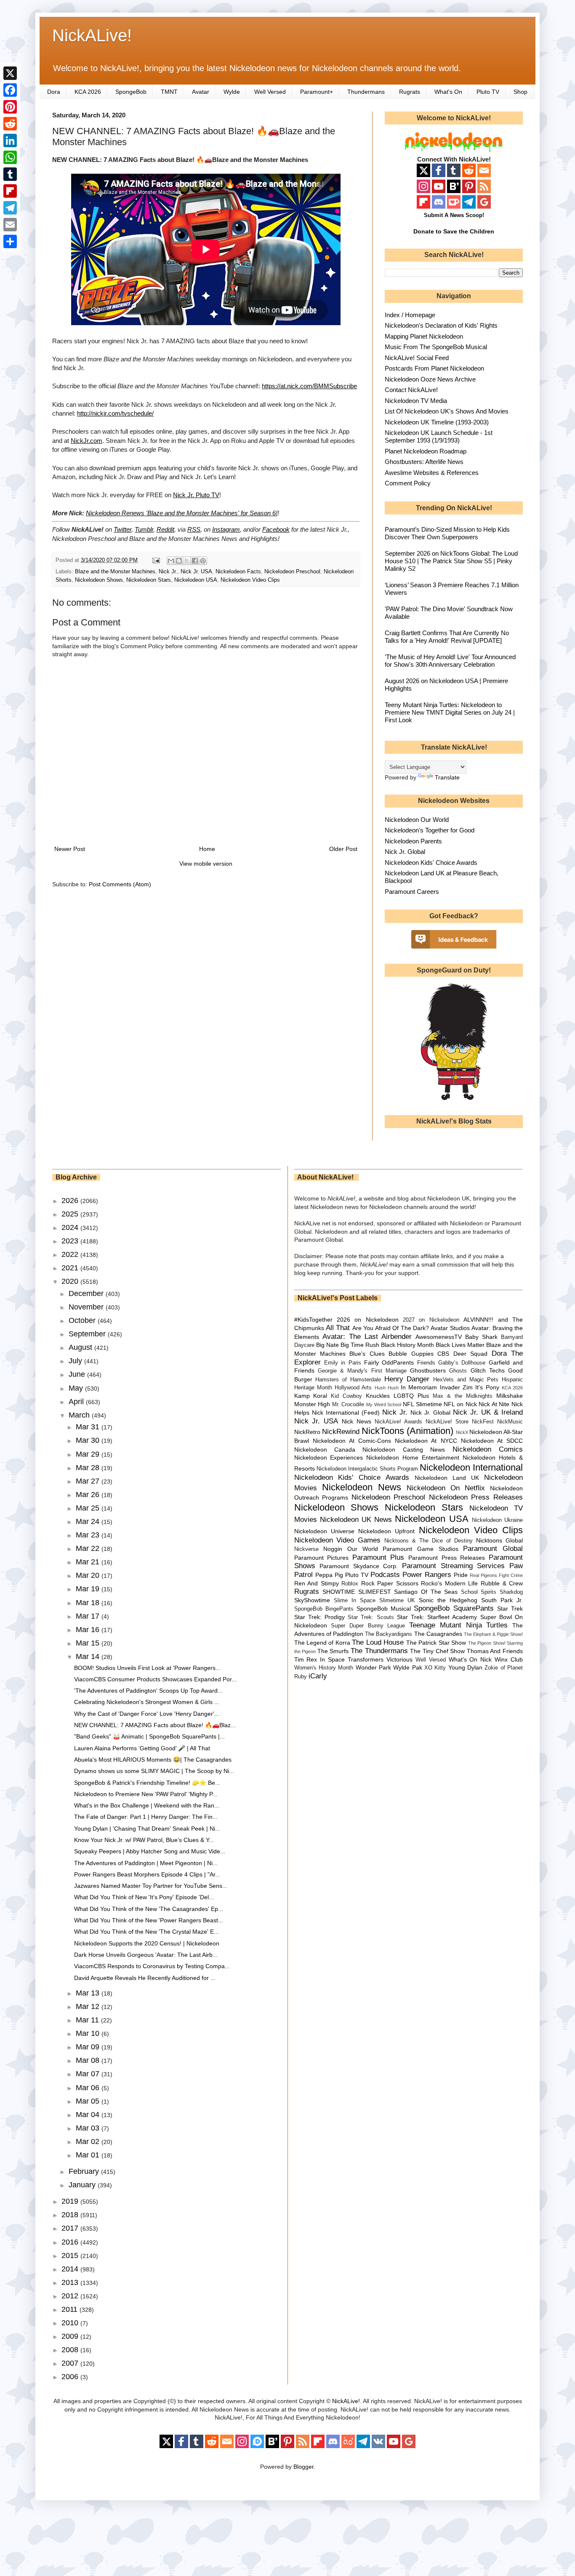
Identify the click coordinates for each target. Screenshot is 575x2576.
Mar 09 (89, 2047)
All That (338, 1328)
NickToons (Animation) (407, 1431)
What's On (448, 92)
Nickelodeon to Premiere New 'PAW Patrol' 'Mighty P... (146, 1794)
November (87, 1307)
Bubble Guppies (411, 1354)
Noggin (333, 1549)
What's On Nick (470, 1659)
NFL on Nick (460, 1404)
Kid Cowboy (346, 1396)
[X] (10, 73)
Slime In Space (355, 1601)
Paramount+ (317, 92)
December (87, 1293)
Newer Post (70, 849)
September (88, 1334)
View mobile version (206, 864)
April (77, 1402)
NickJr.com (87, 441)
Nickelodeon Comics (488, 1449)
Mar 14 (89, 1656)
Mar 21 (89, 1562)
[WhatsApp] (10, 157)
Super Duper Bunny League (368, 1626)
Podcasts (385, 1575)
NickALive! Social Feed (417, 358)
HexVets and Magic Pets (466, 1380)
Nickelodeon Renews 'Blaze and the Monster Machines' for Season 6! (182, 513)
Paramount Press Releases (447, 1558)
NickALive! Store (447, 1422)
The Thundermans (379, 1651)
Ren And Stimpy (317, 1583)
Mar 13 (89, 1993)
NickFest (483, 1422)
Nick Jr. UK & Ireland (488, 1412)
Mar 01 (89, 2155)
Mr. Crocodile (348, 1405)
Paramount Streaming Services (453, 1566)
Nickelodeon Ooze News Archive (430, 379)
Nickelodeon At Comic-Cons (352, 1441)
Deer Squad (470, 1354)
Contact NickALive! (411, 390)
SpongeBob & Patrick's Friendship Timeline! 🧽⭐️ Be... (147, 1783)
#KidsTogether (313, 1320)
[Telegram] (10, 208)
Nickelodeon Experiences (329, 1458)
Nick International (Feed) (346, 1413)
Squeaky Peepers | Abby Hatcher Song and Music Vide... (150, 1851)
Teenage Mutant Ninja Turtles (458, 1625)
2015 (71, 2255)
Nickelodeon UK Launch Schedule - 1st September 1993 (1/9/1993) (439, 436)
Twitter (122, 529)
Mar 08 (89, 2060)
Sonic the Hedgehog (448, 1600)
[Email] (10, 225)
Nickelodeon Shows (99, 580)
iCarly (318, 1676)
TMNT (169, 92)
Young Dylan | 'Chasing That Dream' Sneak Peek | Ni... (147, 1829)
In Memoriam (419, 1387)
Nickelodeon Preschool (292, 572)
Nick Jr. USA (196, 572)
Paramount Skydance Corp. (359, 1566)
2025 (71, 1214)
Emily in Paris (343, 1363)
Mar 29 (89, 1454)
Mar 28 (89, 1468)
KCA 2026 (88, 92)
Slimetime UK (397, 1601)
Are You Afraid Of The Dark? (391, 1328)
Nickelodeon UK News (356, 1520)
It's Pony (487, 1387)
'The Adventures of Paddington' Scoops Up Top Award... (148, 1691)
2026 (71, 1201)
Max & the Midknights (463, 1396)
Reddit (165, 529)
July (76, 1361)
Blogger (303, 2467)
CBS (443, 1354)
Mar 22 (89, 1548)
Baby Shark (481, 1337)
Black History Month (407, 1345)
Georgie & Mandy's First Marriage (362, 1371)
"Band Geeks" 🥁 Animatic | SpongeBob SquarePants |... (149, 1736)
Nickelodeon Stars (149, 580)
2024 (71, 1227)
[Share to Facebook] (195, 561)
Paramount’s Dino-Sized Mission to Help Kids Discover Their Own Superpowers (447, 533)
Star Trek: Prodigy (319, 1617)
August (81, 1347)
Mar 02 (89, 2141)
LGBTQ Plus (411, 1396)
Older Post (343, 849)
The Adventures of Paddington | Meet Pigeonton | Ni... (146, 1863)
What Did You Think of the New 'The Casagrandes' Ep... (149, 1909)
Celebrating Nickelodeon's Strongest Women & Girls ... (147, 1702)
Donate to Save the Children (454, 231)
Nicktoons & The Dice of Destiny (429, 1541)
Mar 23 (89, 1535)
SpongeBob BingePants (324, 1609)
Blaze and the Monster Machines (115, 572)
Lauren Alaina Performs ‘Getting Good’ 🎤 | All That (142, 1748)
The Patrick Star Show (436, 1643)
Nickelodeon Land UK (447, 1478)
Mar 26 (89, 1495)
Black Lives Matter (460, 1345)
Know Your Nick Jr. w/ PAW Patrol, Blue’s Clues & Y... (144, 1840)
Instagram (226, 529)
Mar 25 (89, 1508)
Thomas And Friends (495, 1651)
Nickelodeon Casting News (404, 1450)
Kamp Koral (311, 1396)
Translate (447, 777)
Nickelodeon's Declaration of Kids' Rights (441, 325)
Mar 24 (89, 1521)
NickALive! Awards (398, 1422)
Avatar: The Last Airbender (367, 1337)
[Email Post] (156, 560)
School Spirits (479, 1592)
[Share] (10, 241)
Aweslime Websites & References (432, 473)
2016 (71, 2242)
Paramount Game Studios (420, 1549)
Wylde (232, 92)
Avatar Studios (450, 1328)
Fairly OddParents (389, 1362)
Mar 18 (89, 1603)
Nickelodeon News (362, 1487)
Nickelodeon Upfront (386, 1531)
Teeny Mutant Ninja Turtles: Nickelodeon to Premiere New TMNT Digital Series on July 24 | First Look (450, 712)
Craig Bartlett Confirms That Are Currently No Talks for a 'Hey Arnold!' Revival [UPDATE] (447, 637)
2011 (71, 2309)
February (85, 2171)
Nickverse (306, 1549)
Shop (520, 92)
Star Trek (510, 1609)
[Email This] (171, 561)
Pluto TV (488, 92)
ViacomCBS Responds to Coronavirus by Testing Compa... (152, 1966)
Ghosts (458, 1371)
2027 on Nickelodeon (431, 1320)
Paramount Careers (412, 892)
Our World (363, 1549)
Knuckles (378, 1396)
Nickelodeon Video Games (338, 1540)
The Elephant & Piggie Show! (493, 1634)
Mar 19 (89, 1589)
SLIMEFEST (375, 1592)
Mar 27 (89, 1481)
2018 (71, 2215)
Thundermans (366, 92)
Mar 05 (89, 2101)
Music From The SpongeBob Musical (436, 347)
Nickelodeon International (471, 1467)
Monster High (312, 1404)
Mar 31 (89, 1427)
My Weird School (384, 1405)
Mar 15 (89, 1643)
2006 (71, 2377)
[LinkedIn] (10, 140)
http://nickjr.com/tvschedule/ (115, 413)
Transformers (366, 1659)
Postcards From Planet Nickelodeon (434, 368)
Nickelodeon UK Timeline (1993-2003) (437, 422)
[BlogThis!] (179, 561)
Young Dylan (465, 1667)
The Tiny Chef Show (437, 1651)
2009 (71, 2336)
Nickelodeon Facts (238, 572)
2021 (71, 1268)
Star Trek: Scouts (371, 1617)
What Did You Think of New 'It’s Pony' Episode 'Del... (144, 1897)
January (83, 2185)
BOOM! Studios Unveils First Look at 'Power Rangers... (147, 1668)
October (83, 1320)
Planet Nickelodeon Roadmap (426, 451)
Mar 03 (89, 2128)
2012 (71, 2296)
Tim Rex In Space (320, 1659)
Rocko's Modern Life (449, 1583)
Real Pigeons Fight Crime (496, 1575)
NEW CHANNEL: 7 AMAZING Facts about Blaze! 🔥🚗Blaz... (155, 1725)
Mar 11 (88, 2020)
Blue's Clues (367, 1354)
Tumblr (144, 529)
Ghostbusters (428, 1370)
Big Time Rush (360, 1345)
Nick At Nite (494, 1404)
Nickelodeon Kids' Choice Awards (431, 863)
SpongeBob (131, 92)
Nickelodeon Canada (325, 1450)
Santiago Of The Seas (426, 1592)
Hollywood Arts (353, 1388)
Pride (461, 1575)
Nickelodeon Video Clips (250, 580)
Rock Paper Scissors (390, 1583)
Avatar (201, 92)
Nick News (357, 1421)
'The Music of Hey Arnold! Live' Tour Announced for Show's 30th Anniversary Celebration (450, 661)
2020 (71, 1281)
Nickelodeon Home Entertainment (413, 1458)
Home (207, 849)
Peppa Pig (329, 1575)
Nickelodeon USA (196, 580)
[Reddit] (10, 124)
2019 (71, 2201)
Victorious (399, 1659)
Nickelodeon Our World (417, 820)
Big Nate (327, 1345)
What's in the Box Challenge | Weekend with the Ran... (147, 1805)
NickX (462, 1432)
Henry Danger (407, 1379)
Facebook (276, 529)
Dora (54, 92)
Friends (426, 1363)
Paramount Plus (378, 1557)
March (80, 1415)
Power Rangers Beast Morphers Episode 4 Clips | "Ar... (147, 1874)
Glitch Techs (488, 1370)
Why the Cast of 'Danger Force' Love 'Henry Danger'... (147, 1714)
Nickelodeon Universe (324, 1531)
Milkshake (510, 1396)
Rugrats (410, 92)
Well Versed (270, 92)
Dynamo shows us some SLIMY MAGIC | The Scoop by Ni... (154, 1771)
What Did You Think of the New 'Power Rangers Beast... (149, 1920)
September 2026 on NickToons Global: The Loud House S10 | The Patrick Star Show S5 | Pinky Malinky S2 (451, 561)
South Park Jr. (502, 1600)
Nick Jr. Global (405, 852)
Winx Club (509, 1659)
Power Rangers (427, 1575)
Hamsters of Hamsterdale (348, 1380)
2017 (71, 2228)
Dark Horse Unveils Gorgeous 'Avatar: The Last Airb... (146, 1955)
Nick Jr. (168, 572)
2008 (71, 2350)
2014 (71, 2269)
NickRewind (341, 1432)
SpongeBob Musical (384, 1609)
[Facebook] (10, 90)
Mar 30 (89, 1440)
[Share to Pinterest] (203, 561)
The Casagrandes (438, 1634)
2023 (71, 1241)
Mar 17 (89, 1616)
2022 (71, 1254)
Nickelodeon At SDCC (492, 1441)
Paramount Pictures (322, 1558)
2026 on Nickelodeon (368, 1320)
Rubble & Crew (502, 1583)
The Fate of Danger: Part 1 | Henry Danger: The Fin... (146, 1817)
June (78, 1374)
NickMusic (510, 1422)
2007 (71, 2363)
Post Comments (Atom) (120, 884)
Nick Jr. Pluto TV (196, 495)
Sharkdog (511, 1592)
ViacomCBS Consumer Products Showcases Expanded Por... (155, 1679)
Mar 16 (89, 1630)
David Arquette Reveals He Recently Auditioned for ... (145, 1978)
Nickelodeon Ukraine (497, 1520)
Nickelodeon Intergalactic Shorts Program (367, 1469)
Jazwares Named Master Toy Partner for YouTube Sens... (151, 1886)
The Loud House (378, 1642)
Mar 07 (89, 2074)
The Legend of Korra (322, 1643)
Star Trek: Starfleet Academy (437, 1617)
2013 (71, 2282)
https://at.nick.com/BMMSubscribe (309, 386)
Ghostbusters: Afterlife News (424, 462)
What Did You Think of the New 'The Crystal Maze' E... (146, 1932)
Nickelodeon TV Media (416, 401)
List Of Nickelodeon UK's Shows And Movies (447, 411)
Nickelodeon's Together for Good (430, 830)
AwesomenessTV (439, 1337)
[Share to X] (187, 561)
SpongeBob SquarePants (454, 1608)
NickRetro (307, 1432)
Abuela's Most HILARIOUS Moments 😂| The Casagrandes (153, 1760)
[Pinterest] (10, 107)
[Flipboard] (10, 191)
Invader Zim (456, 1387)
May (77, 1388)
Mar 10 (89, 2033)
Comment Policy (408, 483)
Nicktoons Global (499, 1540)
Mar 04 (89, 2115)
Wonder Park (373, 1667)
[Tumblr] (10, 174)
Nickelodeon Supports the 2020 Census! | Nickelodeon (147, 1943)
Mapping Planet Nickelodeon (424, 336)
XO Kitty (435, 1668)
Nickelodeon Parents (413, 841)
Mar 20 (89, 1575)
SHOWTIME (339, 1592)
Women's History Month (324, 1668)
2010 (71, 2323)
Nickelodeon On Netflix (446, 1488)
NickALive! (92, 35)
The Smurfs (333, 1651)
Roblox (350, 1584)
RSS (194, 529)
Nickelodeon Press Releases (476, 1497)
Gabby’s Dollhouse (462, 1363)
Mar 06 (89, 2088)
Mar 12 (89, 2006)
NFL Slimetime (422, 1404)
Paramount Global (493, 1549)
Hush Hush (387, 1388)
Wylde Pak (407, 1667)
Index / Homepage (410, 315)
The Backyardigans (389, 1634)
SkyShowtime (312, 1600)
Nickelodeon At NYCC (426, 1441)
